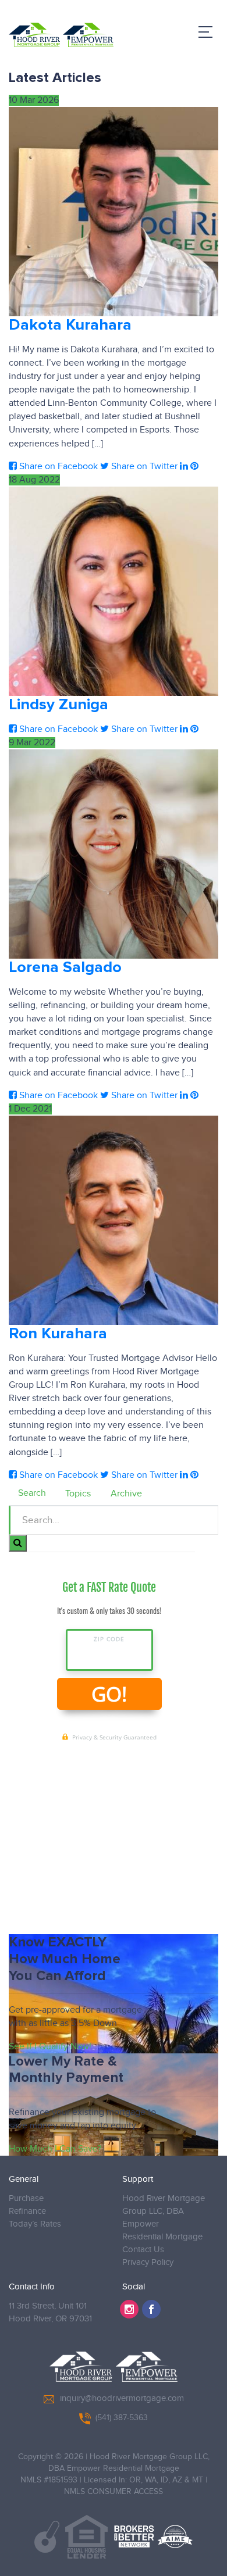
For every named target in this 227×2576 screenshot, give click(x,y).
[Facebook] (151, 2309)
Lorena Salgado (65, 968)
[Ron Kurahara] (114, 1220)
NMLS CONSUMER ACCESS (114, 2492)
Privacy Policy (148, 2262)
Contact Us (143, 2250)
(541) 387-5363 (122, 2418)
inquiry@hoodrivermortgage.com (122, 2398)
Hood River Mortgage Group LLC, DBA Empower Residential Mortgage (164, 2218)
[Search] (18, 1543)
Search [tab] (32, 1493)
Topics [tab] (78, 1494)
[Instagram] (129, 2309)
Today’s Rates (35, 2224)
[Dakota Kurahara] (114, 212)
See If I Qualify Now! (50, 2047)
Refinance (27, 2211)
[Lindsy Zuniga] (114, 591)
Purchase (26, 2198)
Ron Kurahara (58, 1334)
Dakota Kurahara (70, 325)
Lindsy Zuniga (58, 705)
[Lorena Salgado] (114, 854)
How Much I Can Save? (55, 2149)
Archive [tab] (126, 1494)
